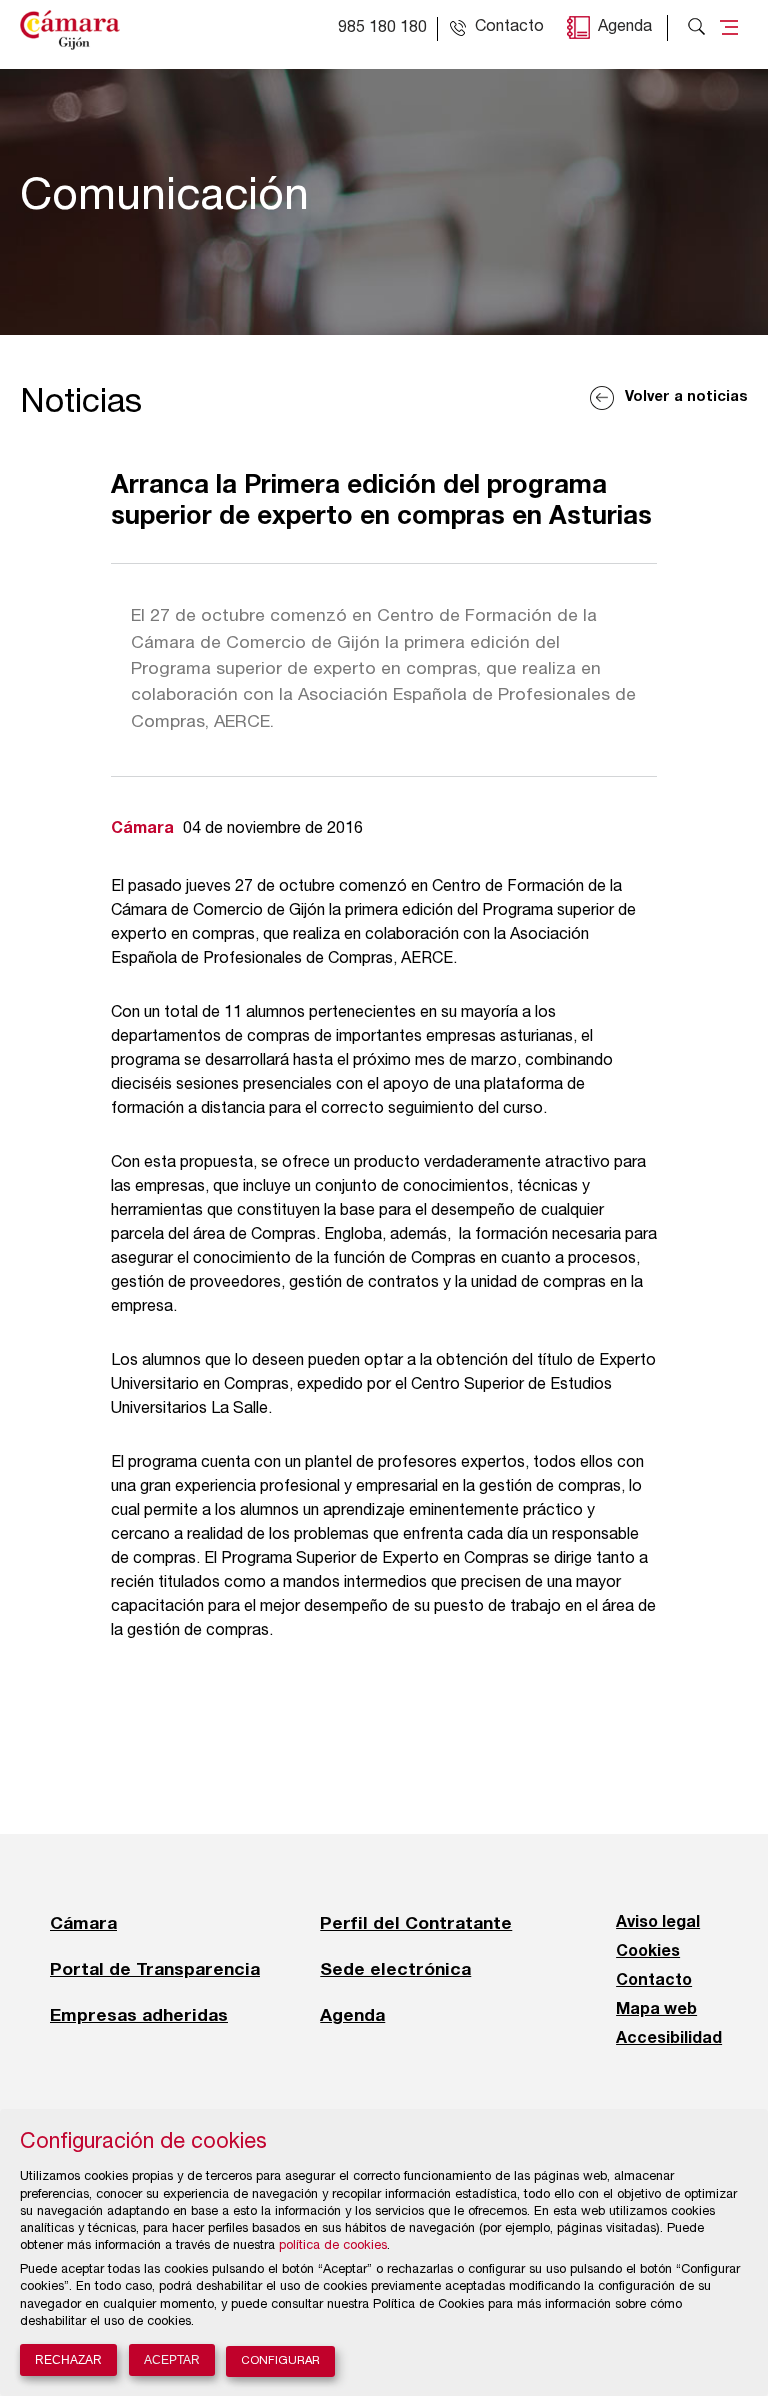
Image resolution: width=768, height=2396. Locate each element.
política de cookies (333, 2246)
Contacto (654, 1981)
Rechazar (68, 2360)
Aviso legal (658, 1923)
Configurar (280, 2361)
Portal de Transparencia (155, 1969)
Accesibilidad (669, 2039)
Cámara (83, 1923)
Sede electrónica (395, 1969)
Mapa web (656, 2010)
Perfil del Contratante (416, 1923)
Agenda (625, 28)
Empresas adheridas (139, 2015)
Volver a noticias (686, 397)
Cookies (648, 1952)
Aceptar (172, 2360)
